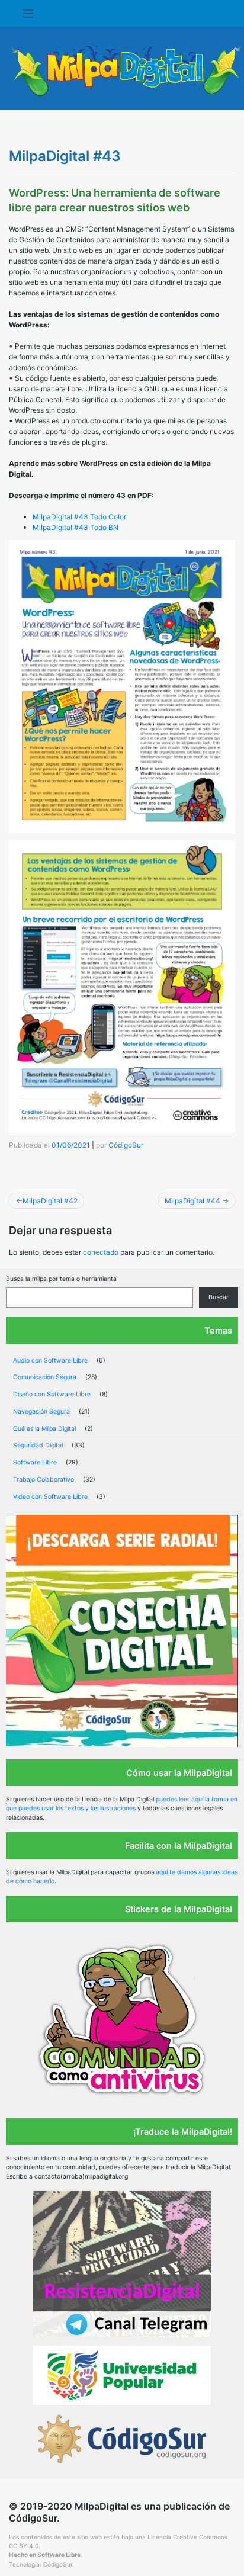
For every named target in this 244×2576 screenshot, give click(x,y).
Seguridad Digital (38, 1445)
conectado (101, 1252)
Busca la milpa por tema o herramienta (61, 1279)
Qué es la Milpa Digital (44, 1429)
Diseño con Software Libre (52, 1394)
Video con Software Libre (50, 1497)
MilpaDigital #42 (50, 1201)
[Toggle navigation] (28, 14)
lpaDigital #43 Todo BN (80, 527)
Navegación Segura (41, 1411)
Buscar (219, 1297)
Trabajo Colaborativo (44, 1480)
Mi (37, 527)
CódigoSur (126, 1145)
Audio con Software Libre (50, 1361)
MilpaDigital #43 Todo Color (79, 517)
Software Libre (35, 1462)
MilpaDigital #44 (192, 1201)
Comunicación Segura (45, 1377)
